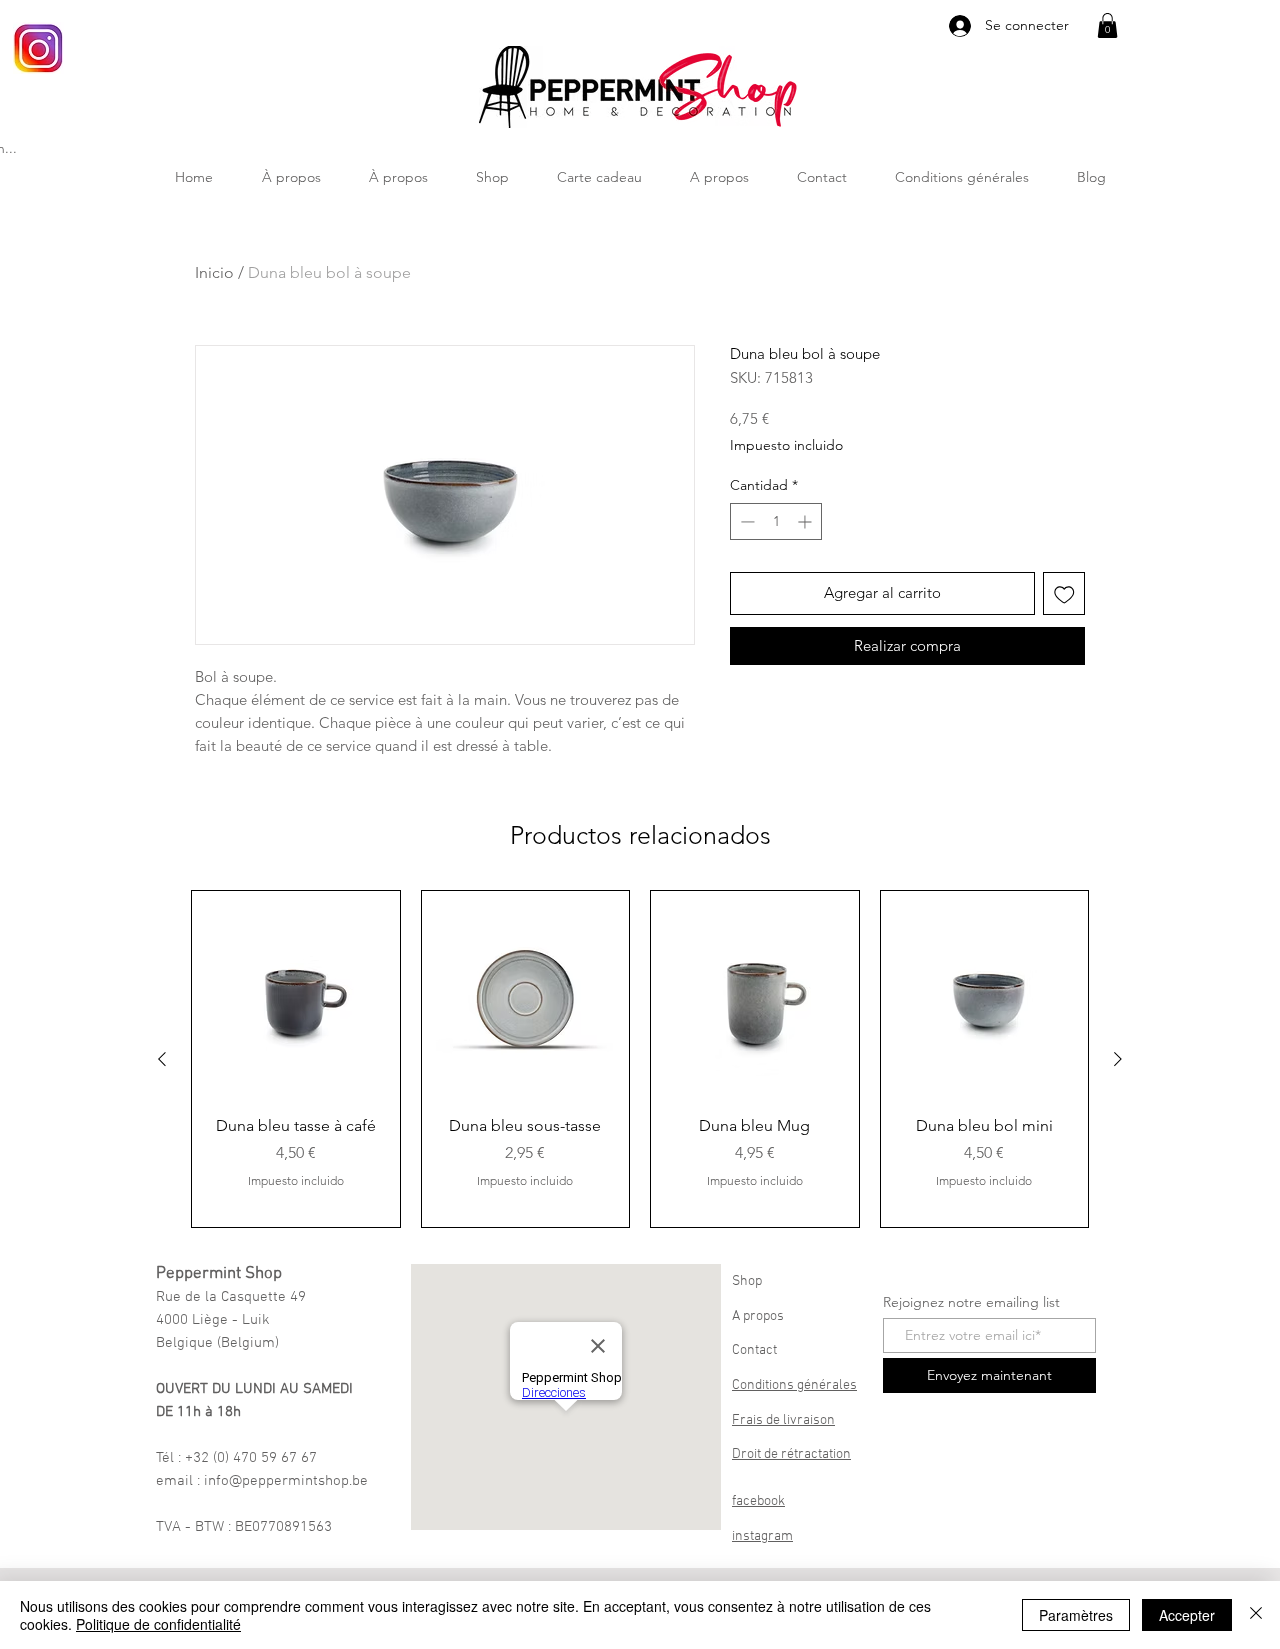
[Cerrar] (1256, 1615)
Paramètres (1076, 1615)
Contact (754, 1350)
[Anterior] (162, 1059)
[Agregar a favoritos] (1064, 593)
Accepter (1187, 1615)
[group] (640, 1059)
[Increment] (806, 521)
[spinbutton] (776, 521)
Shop (747, 1281)
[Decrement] (745, 521)
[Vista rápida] (296, 995)
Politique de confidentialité (158, 1624)
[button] (1107, 25)
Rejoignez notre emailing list (971, 1302)
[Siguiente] (1118, 1059)
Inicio (214, 272)
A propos (758, 1316)
